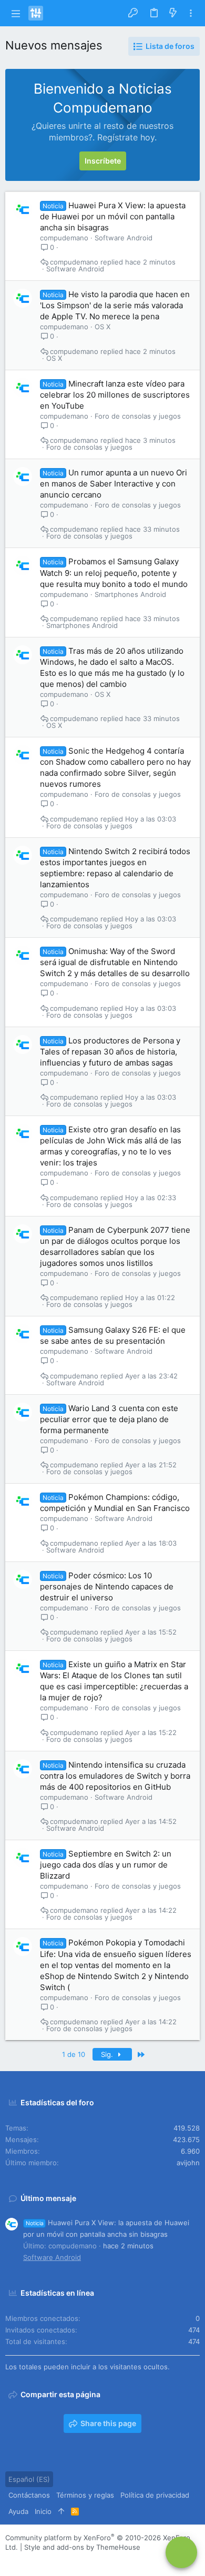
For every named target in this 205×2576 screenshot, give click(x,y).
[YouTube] (73, 2560)
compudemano (64, 238)
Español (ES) (29, 2479)
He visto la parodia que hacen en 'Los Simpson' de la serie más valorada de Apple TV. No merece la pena (115, 305)
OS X (102, 327)
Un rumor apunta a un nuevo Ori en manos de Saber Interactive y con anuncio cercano (114, 484)
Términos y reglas (85, 2495)
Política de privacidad (155, 2495)
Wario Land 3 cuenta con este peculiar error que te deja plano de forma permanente (109, 1419)
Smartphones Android (130, 594)
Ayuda (18, 2511)
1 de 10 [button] (74, 2054)
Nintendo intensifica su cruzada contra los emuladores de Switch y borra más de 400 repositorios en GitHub (115, 1776)
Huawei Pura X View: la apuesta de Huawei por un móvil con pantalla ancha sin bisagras (113, 216)
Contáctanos (29, 2495)
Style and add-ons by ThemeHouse (82, 2547)
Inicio (43, 2511)
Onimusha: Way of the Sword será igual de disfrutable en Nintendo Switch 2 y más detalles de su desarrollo (115, 962)
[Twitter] (57, 2560)
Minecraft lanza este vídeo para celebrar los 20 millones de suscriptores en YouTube (115, 395)
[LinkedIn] (42, 2560)
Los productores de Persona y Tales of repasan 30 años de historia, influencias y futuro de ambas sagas (110, 1052)
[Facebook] (10, 2560)
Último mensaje (48, 2198)
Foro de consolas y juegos (138, 416)
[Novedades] (173, 13)
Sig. (108, 2054)
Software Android (124, 238)
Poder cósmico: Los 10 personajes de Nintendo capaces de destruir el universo (107, 1586)
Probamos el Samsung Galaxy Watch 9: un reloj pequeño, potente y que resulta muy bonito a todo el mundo (114, 572)
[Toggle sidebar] (191, 13)
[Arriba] (61, 2511)
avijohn (188, 2163)
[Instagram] (26, 2560)
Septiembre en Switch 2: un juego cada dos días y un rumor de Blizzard (106, 1865)
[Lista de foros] (181, 2552)
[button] (16, 13)
